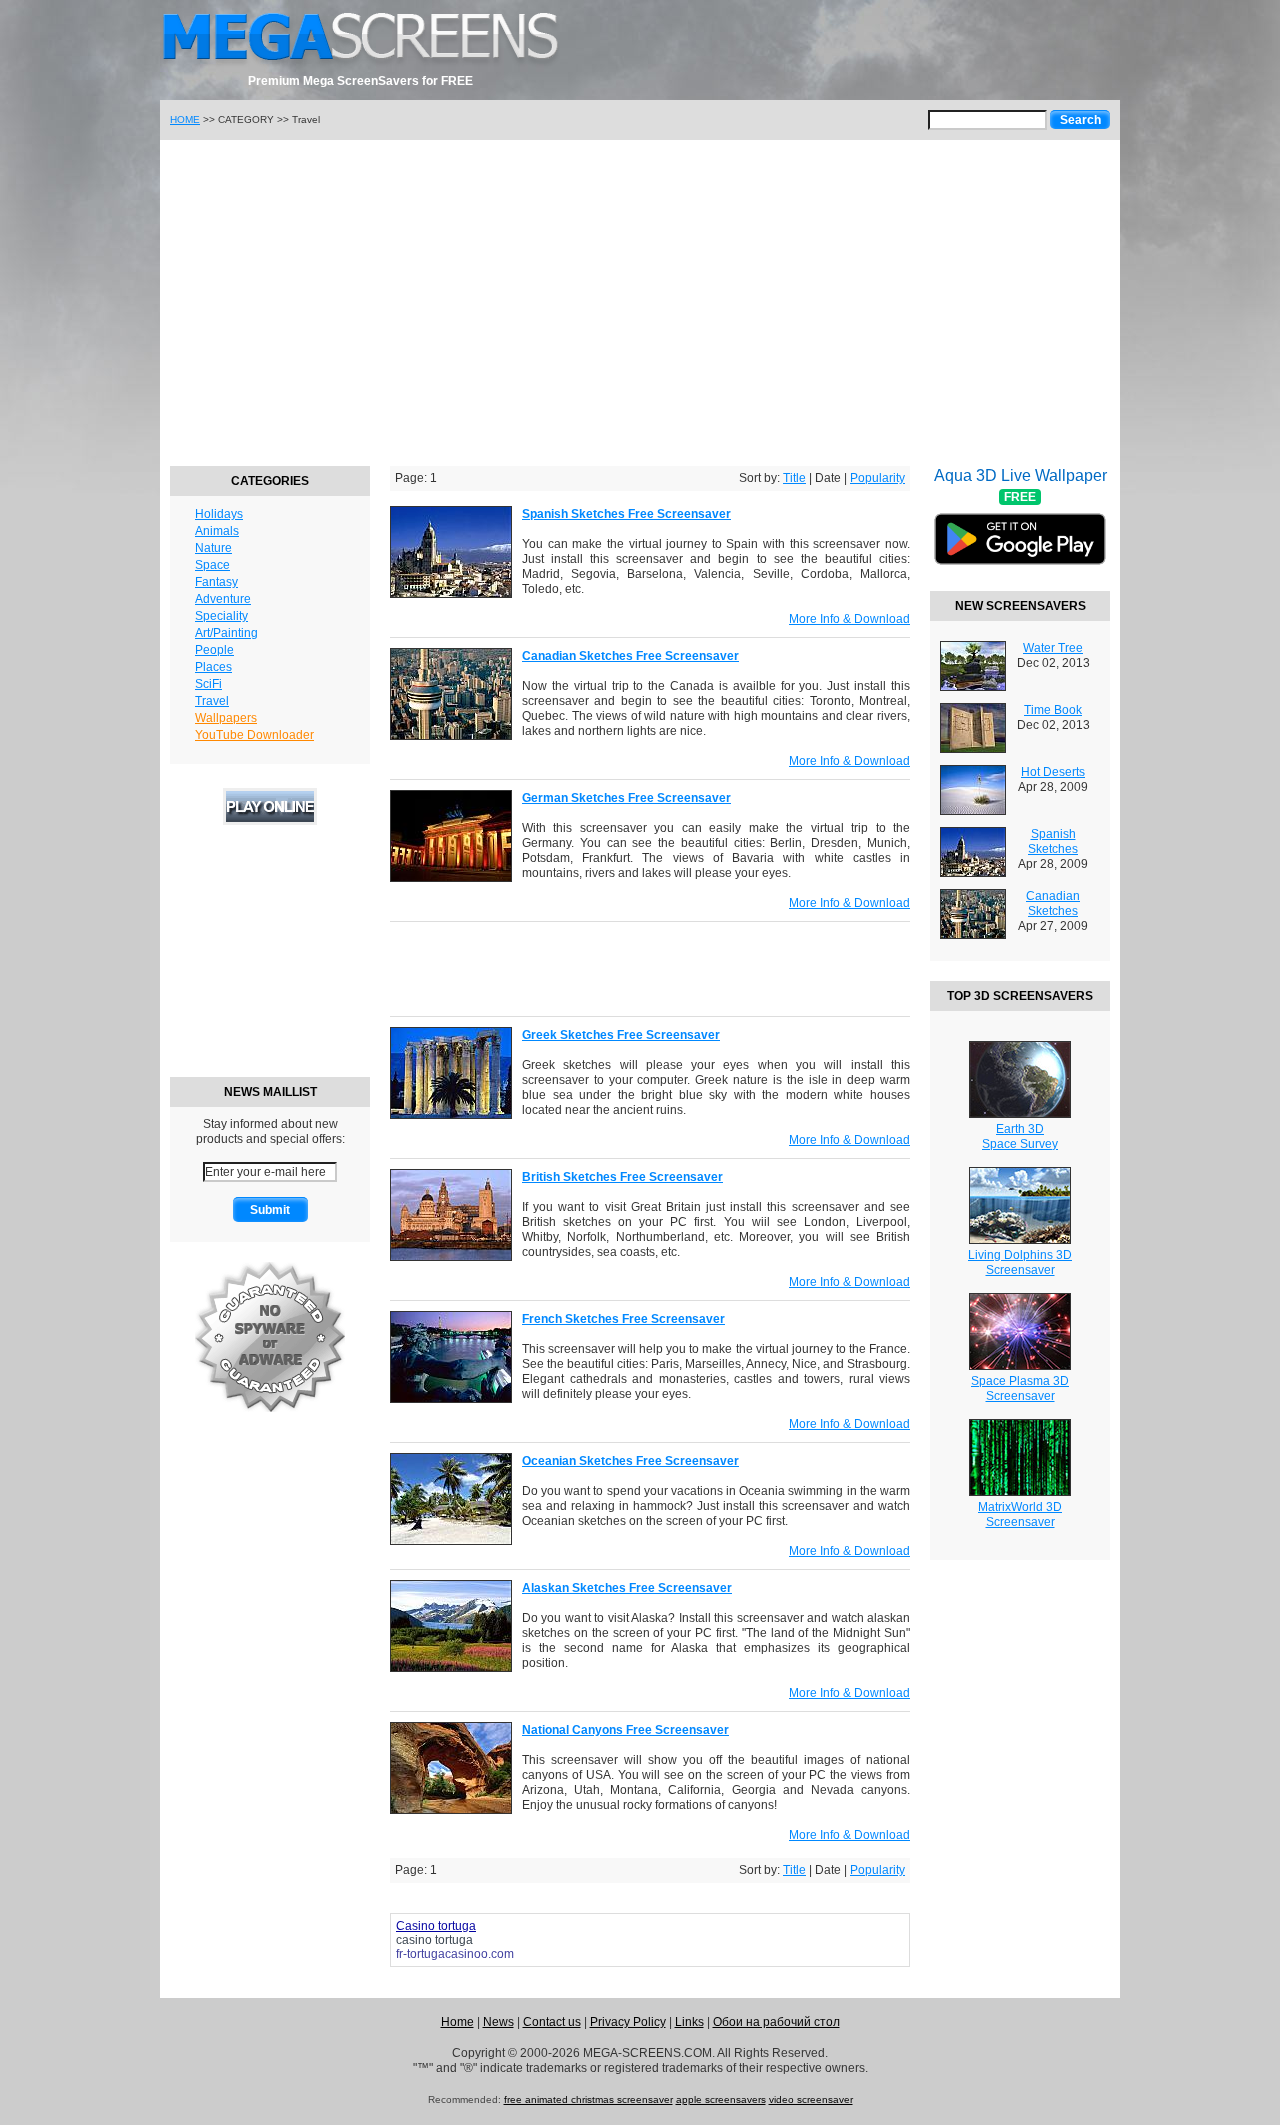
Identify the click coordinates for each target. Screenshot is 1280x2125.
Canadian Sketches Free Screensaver (630, 656)
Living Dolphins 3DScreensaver (1020, 1262)
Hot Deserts (1053, 772)
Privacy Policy (628, 2022)
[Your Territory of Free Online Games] (270, 821)
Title (794, 478)
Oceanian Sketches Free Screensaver (630, 1461)
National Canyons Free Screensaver (625, 1730)
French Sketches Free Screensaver (623, 1319)
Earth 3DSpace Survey (1020, 1136)
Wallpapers (226, 718)
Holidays (219, 514)
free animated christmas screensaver (588, 2099)
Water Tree (1053, 648)
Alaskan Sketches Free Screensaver (627, 1588)
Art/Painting (226, 633)
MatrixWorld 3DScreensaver (1020, 1514)
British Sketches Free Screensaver (622, 1177)
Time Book (1053, 710)
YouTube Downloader (254, 735)
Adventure (223, 599)
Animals (217, 531)
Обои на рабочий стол (776, 2022)
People (214, 650)
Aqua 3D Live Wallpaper (1020, 529)
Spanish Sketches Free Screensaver (626, 514)
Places (213, 667)
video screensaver (811, 2099)
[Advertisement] (640, 300)
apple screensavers (721, 2099)
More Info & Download (849, 619)
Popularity (877, 478)
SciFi (208, 684)
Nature (213, 548)
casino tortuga (434, 1940)
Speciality (221, 616)
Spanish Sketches (1053, 841)
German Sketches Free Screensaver (626, 798)
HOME (185, 119)
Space (212, 565)
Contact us (552, 2022)
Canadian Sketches (1053, 903)
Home (457, 2022)
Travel (212, 701)
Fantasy (216, 582)
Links (689, 2022)
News (498, 2022)
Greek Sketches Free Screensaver (621, 1035)
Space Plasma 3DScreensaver (1020, 1388)
